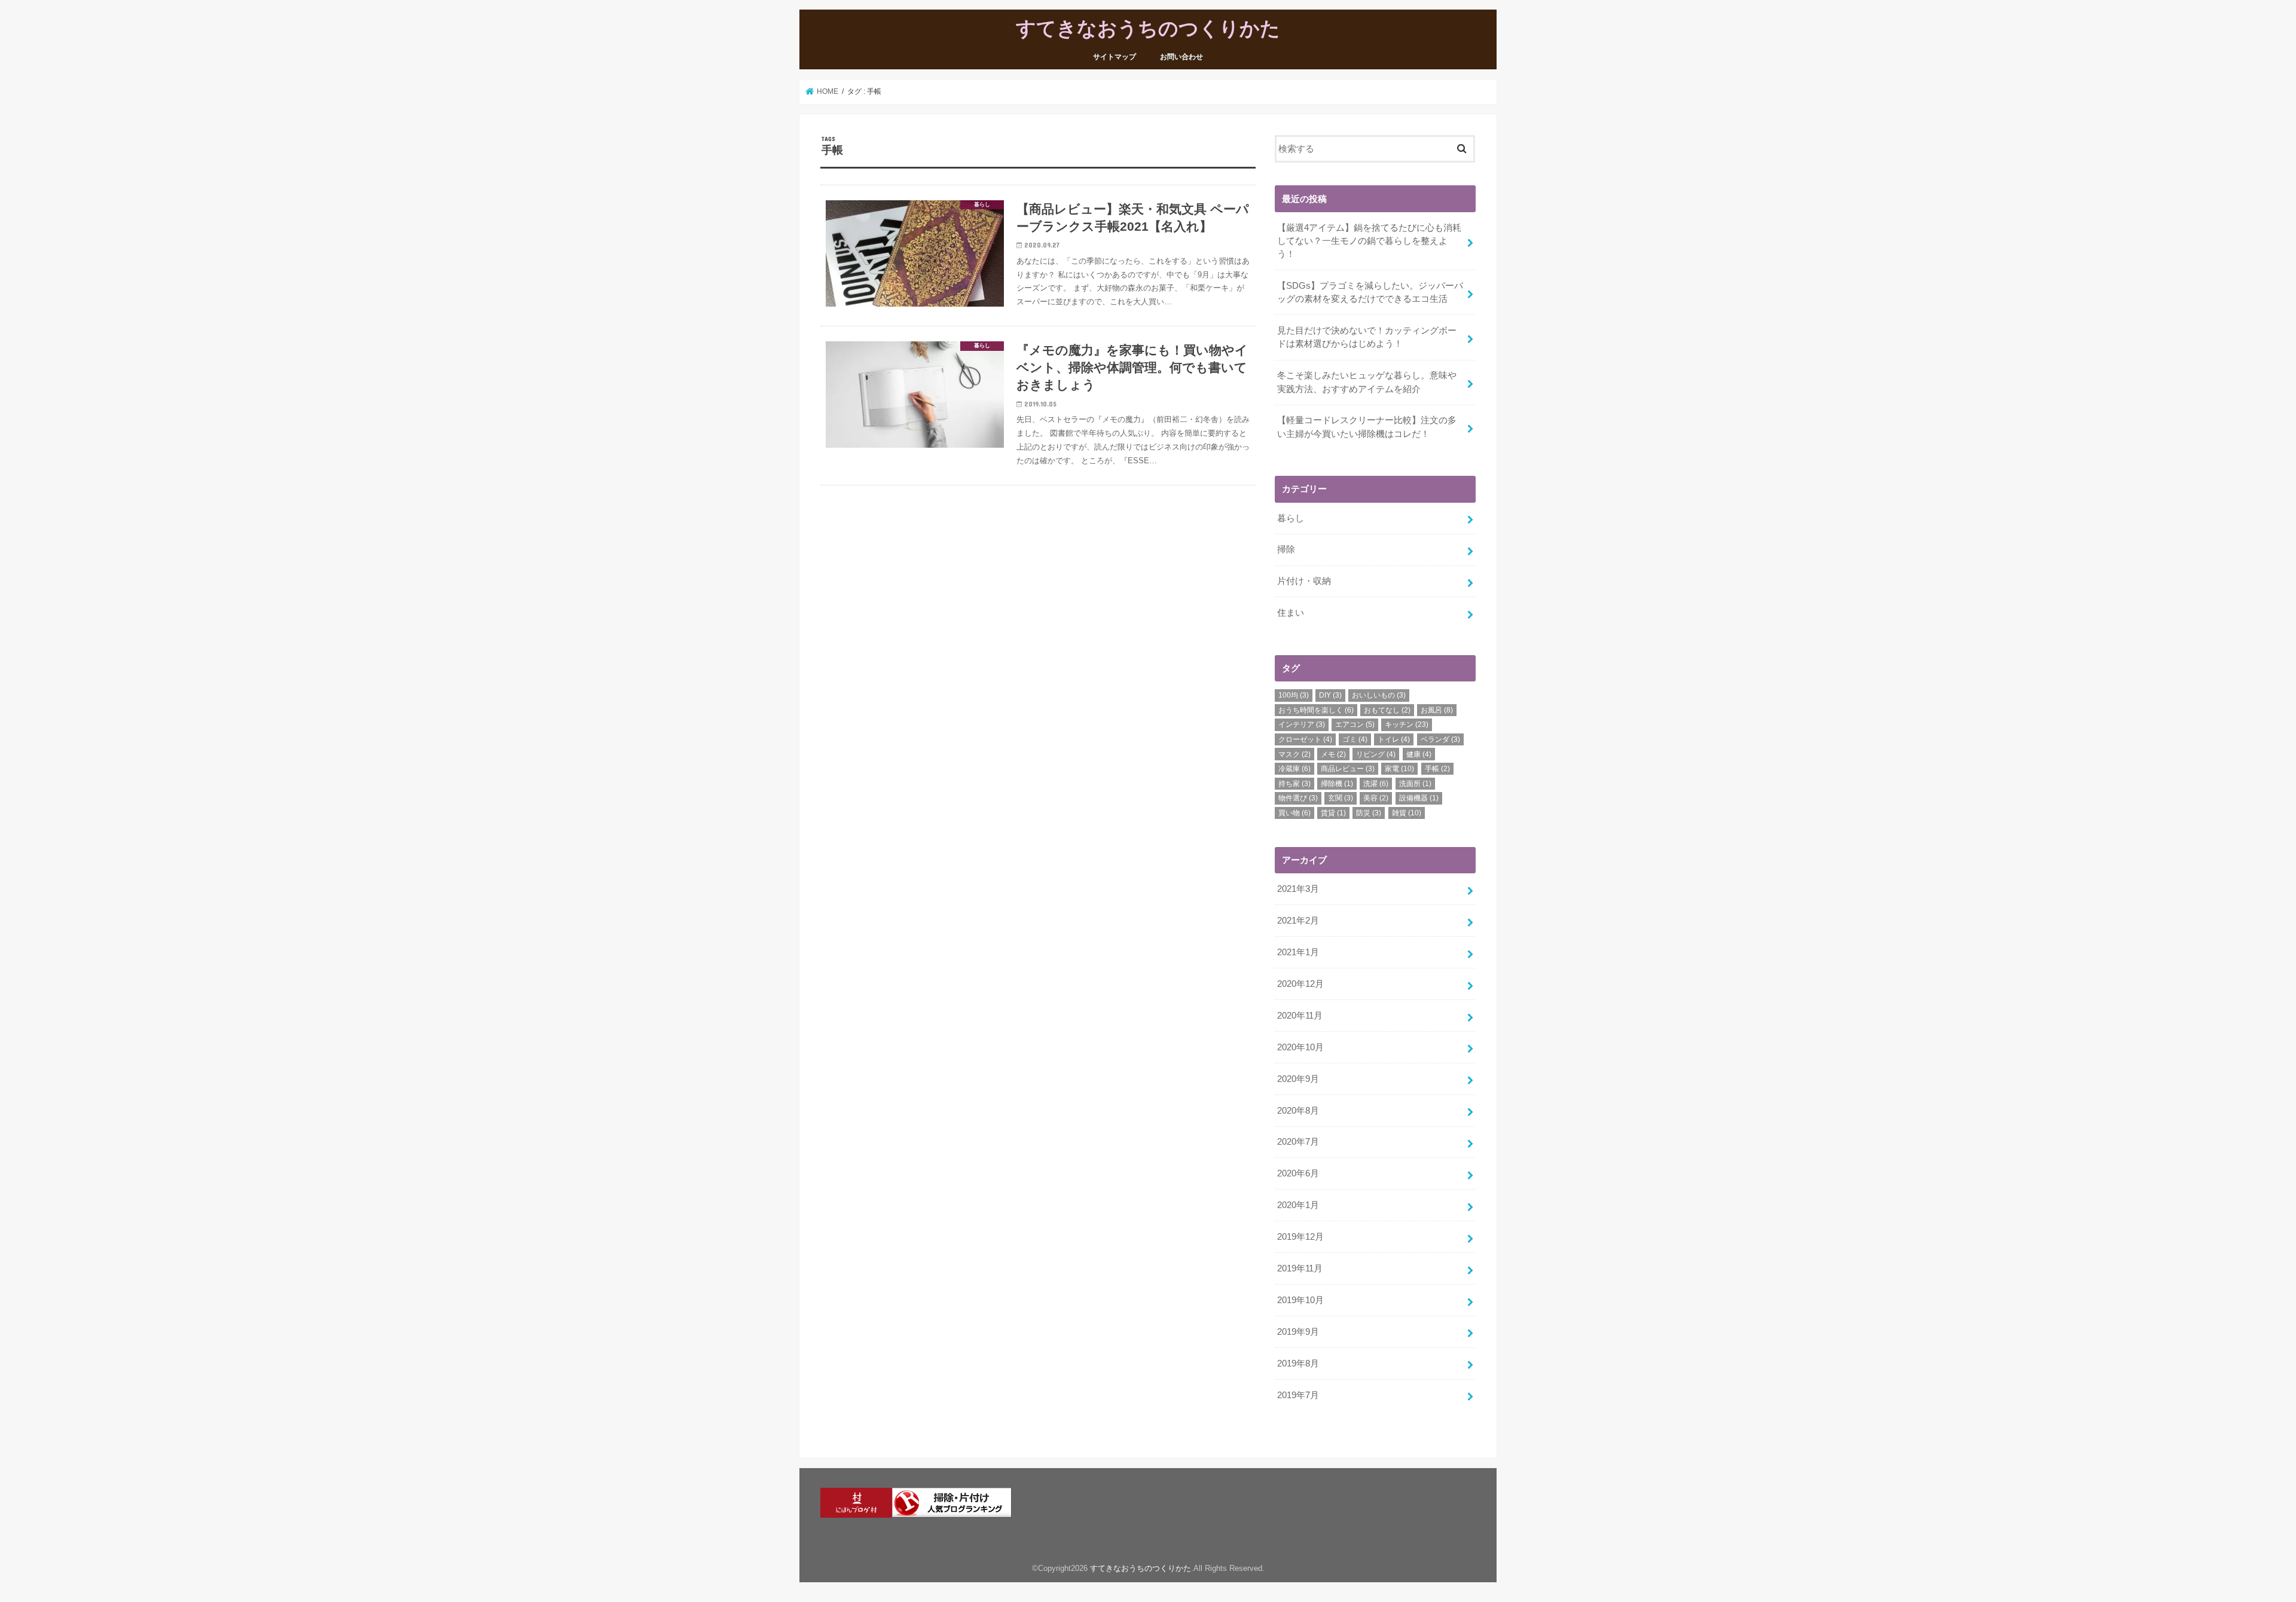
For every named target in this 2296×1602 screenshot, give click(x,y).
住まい (1291, 613)
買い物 (1294, 813)
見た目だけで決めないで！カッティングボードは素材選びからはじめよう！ (1367, 337)
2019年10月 (1300, 1300)
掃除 (1286, 549)
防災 (1369, 813)
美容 (1376, 798)
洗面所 (1415, 784)
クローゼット (1305, 739)
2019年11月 (1300, 1268)
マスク (1294, 754)
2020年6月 (1298, 1173)
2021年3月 (1298, 889)
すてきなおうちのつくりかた (1148, 28)
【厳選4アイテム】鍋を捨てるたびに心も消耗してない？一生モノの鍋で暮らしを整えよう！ (1369, 241)
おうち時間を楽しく (1316, 710)
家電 (1399, 769)
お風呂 (1437, 710)
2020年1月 (1298, 1205)
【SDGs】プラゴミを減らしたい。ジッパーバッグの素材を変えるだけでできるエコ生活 (1370, 292)
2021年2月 (1298, 921)
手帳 (1437, 769)
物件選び (1298, 798)
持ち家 (1294, 784)
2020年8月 (1298, 1111)
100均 (1294, 695)
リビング (1376, 754)
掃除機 (1337, 784)
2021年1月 (1298, 952)
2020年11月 (1300, 1016)
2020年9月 (1298, 1079)
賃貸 (1333, 813)
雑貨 (1407, 813)
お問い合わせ (1181, 57)
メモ (1333, 754)
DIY (1330, 695)
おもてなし (1387, 710)
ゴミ (1355, 739)
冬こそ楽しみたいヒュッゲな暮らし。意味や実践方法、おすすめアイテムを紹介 (1367, 382)
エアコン (1355, 724)
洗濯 (1376, 784)
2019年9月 (1298, 1332)
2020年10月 (1300, 1047)
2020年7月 (1298, 1142)
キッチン (1407, 724)
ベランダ (1440, 739)
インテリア (1302, 724)
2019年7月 (1298, 1395)
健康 (1419, 754)
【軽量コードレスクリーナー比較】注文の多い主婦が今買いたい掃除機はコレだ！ (1367, 427)
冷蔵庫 (1294, 769)
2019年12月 (1300, 1237)
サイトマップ (1115, 57)
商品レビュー (1348, 769)
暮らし (1291, 518)
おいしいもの (1379, 695)
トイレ (1394, 739)
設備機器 (1419, 798)
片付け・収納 (1304, 581)
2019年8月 (1298, 1363)
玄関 (1341, 798)
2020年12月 (1300, 984)
